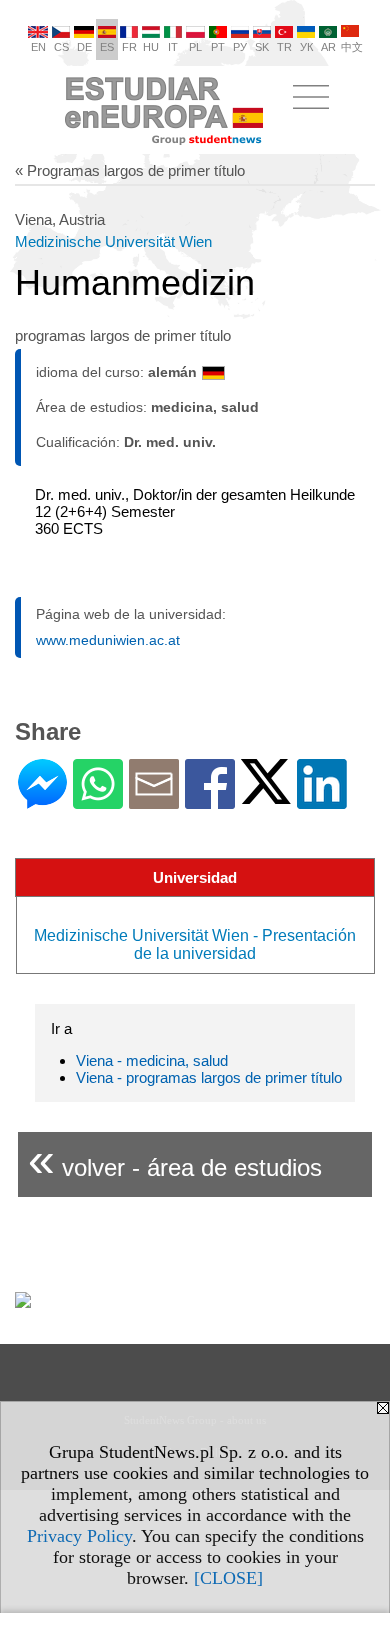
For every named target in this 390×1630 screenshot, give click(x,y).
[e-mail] (154, 800)
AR (328, 47)
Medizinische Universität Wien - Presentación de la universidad (195, 944)
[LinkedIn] (322, 800)
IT (173, 47)
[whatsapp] (98, 800)
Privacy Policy (79, 1536)
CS (61, 47)
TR (284, 47)
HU (151, 47)
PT (218, 47)
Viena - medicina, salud (152, 1060)
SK (262, 47)
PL (195, 47)
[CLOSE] (228, 1578)
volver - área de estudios (175, 1159)
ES (107, 47)
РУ (240, 47)
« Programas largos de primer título (130, 170)
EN (38, 47)
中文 (352, 47)
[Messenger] (42, 800)
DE (84, 47)
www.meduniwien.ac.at (108, 640)
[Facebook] (210, 800)
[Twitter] (266, 795)
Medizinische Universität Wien (113, 241)
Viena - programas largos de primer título (209, 1077)
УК (306, 47)
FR (129, 47)
